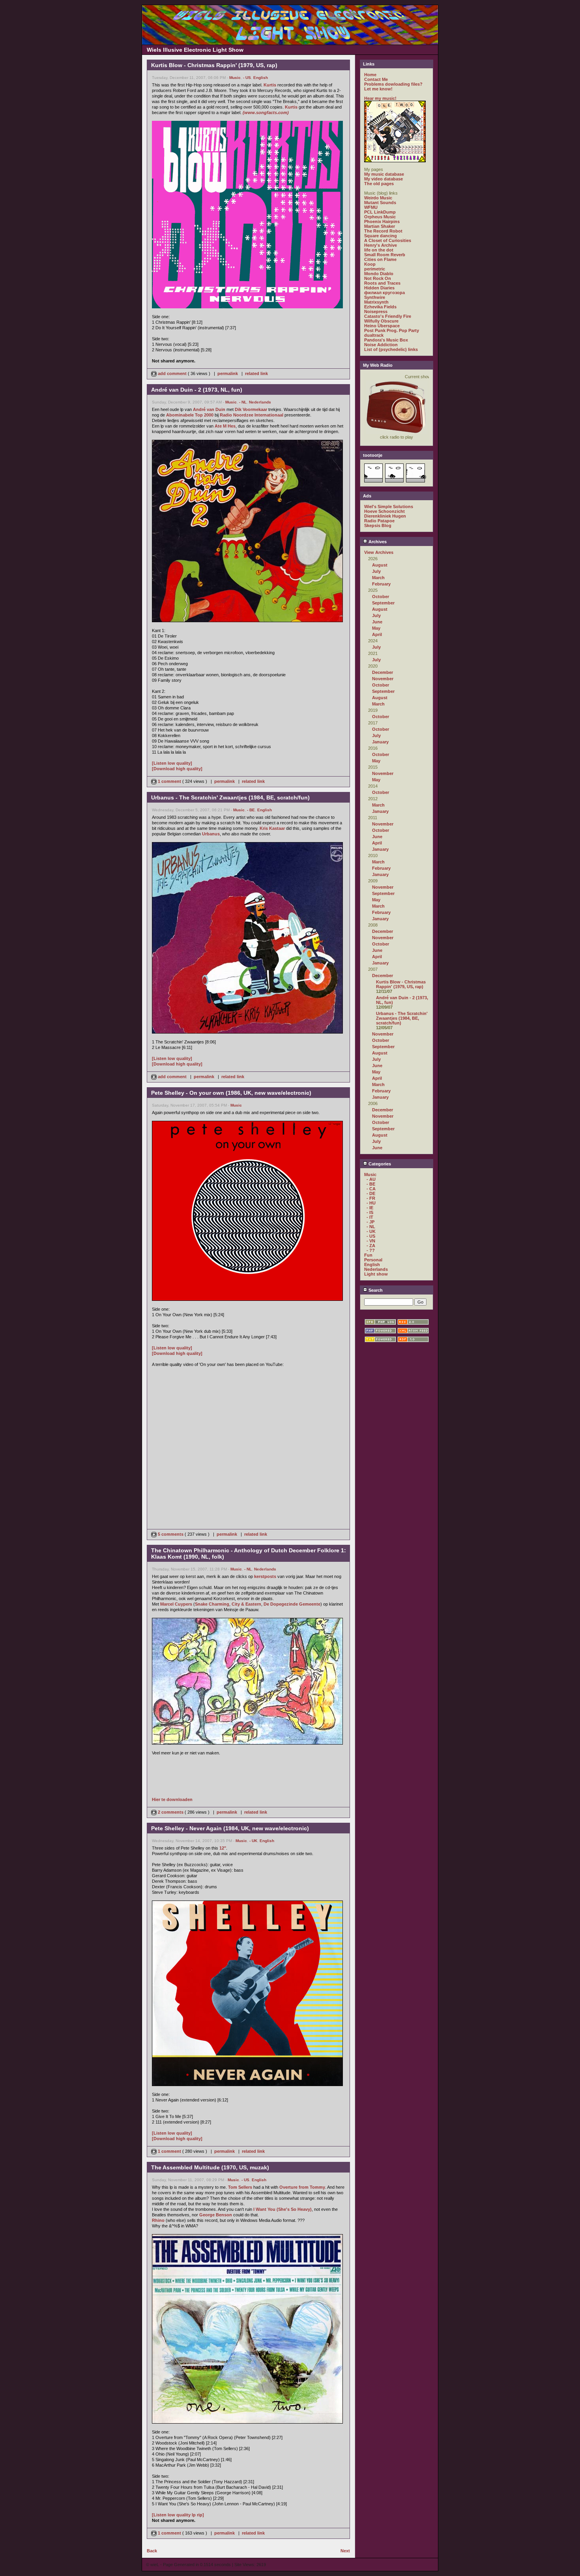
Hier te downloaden (172, 1799)
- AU (371, 1179)
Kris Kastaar (272, 828)
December (383, 672)
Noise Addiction (381, 345)
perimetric (375, 269)
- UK (253, 1841)
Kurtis (270, 85)
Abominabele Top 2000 (190, 415)
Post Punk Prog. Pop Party (392, 330)
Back (152, 2551)
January (380, 742)
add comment (172, 373)
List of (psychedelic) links (391, 349)
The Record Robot (383, 231)
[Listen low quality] (172, 763)
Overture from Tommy (302, 2187)
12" (223, 1848)
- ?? (371, 1250)
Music (235, 78)
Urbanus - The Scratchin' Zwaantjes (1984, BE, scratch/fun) (402, 1018)
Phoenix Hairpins (382, 221)
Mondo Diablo (379, 274)
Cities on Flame (380, 259)
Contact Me (376, 79)
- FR (371, 1198)
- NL (243, 402)
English (261, 78)
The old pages (379, 184)
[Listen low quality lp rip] (178, 2515)
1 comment (169, 781)
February (381, 584)
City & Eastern (246, 1604)
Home (370, 75)
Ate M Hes (225, 426)
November (383, 679)
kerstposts (265, 1576)
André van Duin (209, 409)
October (381, 597)
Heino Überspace (382, 326)
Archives (377, 542)
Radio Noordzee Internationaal (252, 415)
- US (247, 78)
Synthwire (375, 297)
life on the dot (379, 250)
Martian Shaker (380, 226)
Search (375, 1290)
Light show (376, 1274)
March (378, 578)
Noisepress (376, 311)
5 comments (171, 1534)
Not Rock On (378, 278)
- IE (370, 1208)
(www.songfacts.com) (266, 113)
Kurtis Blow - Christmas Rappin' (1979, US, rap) (401, 984)
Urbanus (211, 834)
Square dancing (381, 236)
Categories (379, 1164)
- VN (371, 1241)
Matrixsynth (376, 302)
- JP (370, 1222)
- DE (371, 1193)
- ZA (371, 1246)
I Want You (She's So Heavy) (283, 2209)
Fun (368, 1255)
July (376, 571)
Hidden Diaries (379, 288)
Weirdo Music (378, 198)
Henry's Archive (381, 245)
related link (256, 373)
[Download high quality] (177, 769)
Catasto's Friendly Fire (388, 316)
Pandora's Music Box (386, 340)
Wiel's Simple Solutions (389, 507)
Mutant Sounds (380, 203)
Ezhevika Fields (380, 307)
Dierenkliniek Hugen (385, 516)
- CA (371, 1189)
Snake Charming (212, 1604)
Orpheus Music (380, 217)
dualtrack (374, 335)
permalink (228, 373)
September (383, 603)
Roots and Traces (382, 283)
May (376, 628)
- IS (370, 1212)
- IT (370, 1217)
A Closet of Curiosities (388, 240)
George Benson (216, 2215)
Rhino (158, 2220)
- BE (251, 810)
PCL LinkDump (380, 212)
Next (345, 2551)
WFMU (371, 207)
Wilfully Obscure (381, 321)
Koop (370, 264)
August (380, 565)
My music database (384, 174)
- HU (371, 1203)
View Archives (379, 552)
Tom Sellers (240, 2187)
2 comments (171, 1812)
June (377, 622)
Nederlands (260, 402)
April (377, 634)
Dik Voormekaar (251, 409)
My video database (384, 179)
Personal (373, 1260)
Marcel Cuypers (176, 1604)
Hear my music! (380, 98)
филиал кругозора (384, 293)
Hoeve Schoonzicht (384, 511)
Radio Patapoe (379, 521)
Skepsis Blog (378, 525)
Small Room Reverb (385, 255)
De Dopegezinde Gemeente (292, 1604)
